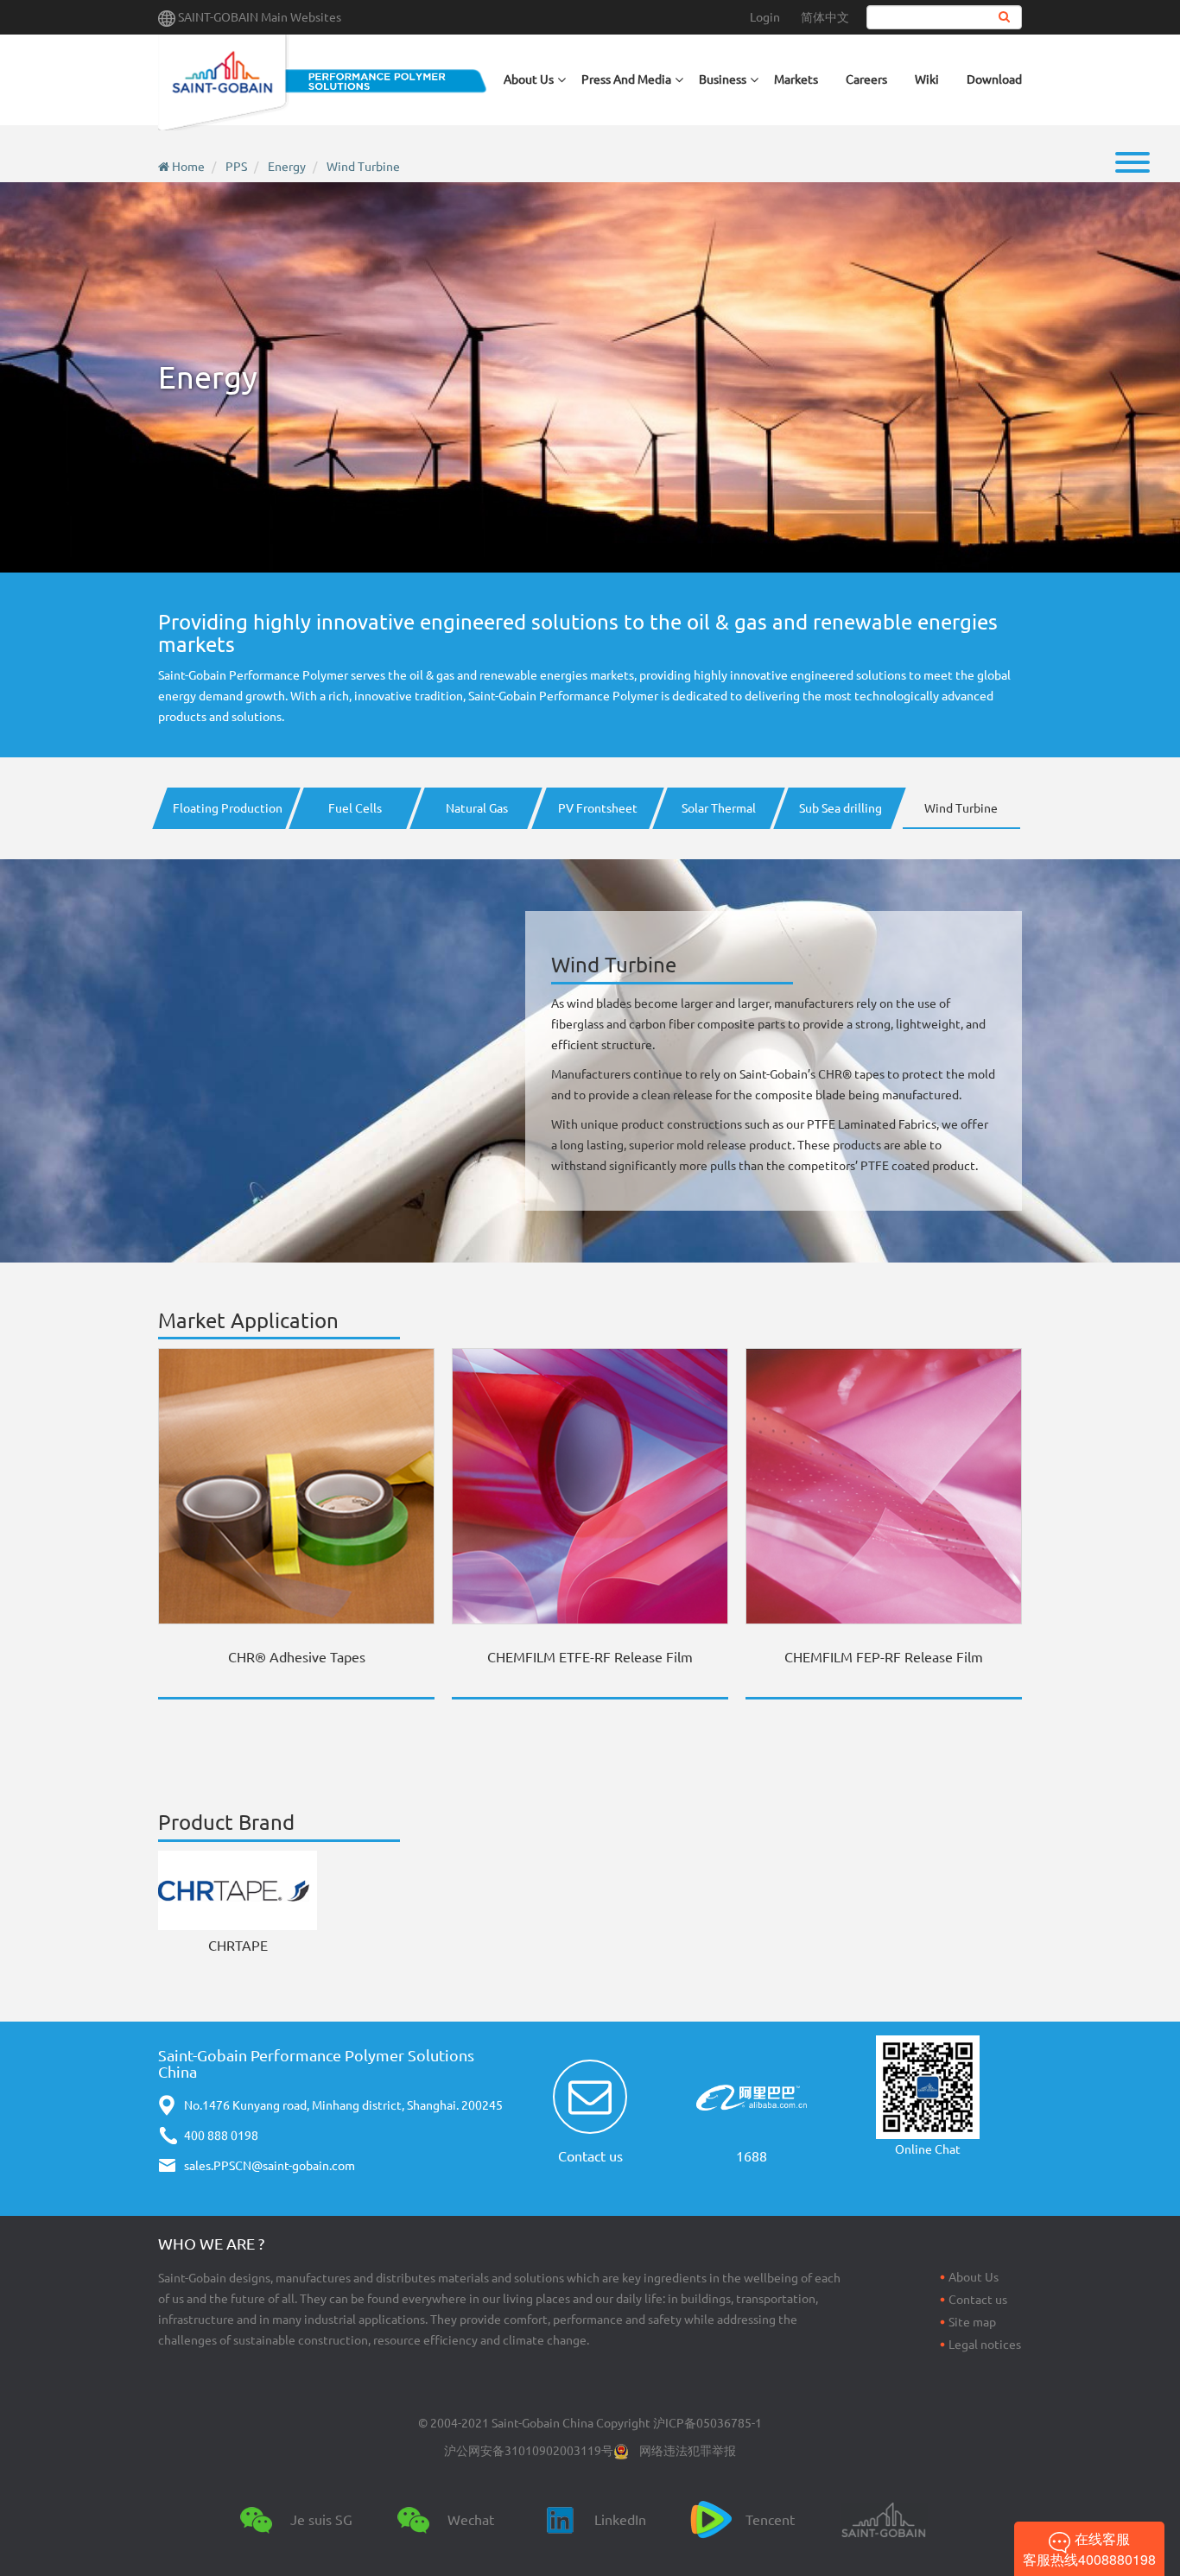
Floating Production (226, 808)
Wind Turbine (363, 167)
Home (188, 167)
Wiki (927, 79)
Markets (796, 79)
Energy (287, 167)
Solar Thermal (719, 808)
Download (994, 79)
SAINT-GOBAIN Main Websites (260, 17)
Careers (866, 79)
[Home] (324, 82)
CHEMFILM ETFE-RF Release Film (590, 1657)
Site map (972, 2322)
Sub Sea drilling (841, 808)
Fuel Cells (355, 808)
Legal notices (985, 2345)
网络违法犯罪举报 (688, 2451)
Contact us (590, 2156)
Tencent (770, 2520)
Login (765, 17)
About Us (974, 2277)
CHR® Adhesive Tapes (297, 1657)
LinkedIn (620, 2520)
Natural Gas (477, 808)
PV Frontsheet (598, 808)
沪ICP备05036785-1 (707, 2423)
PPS (236, 167)
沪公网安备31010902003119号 (529, 2451)
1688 (752, 2156)
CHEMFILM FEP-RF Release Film (884, 1657)
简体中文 (825, 17)
